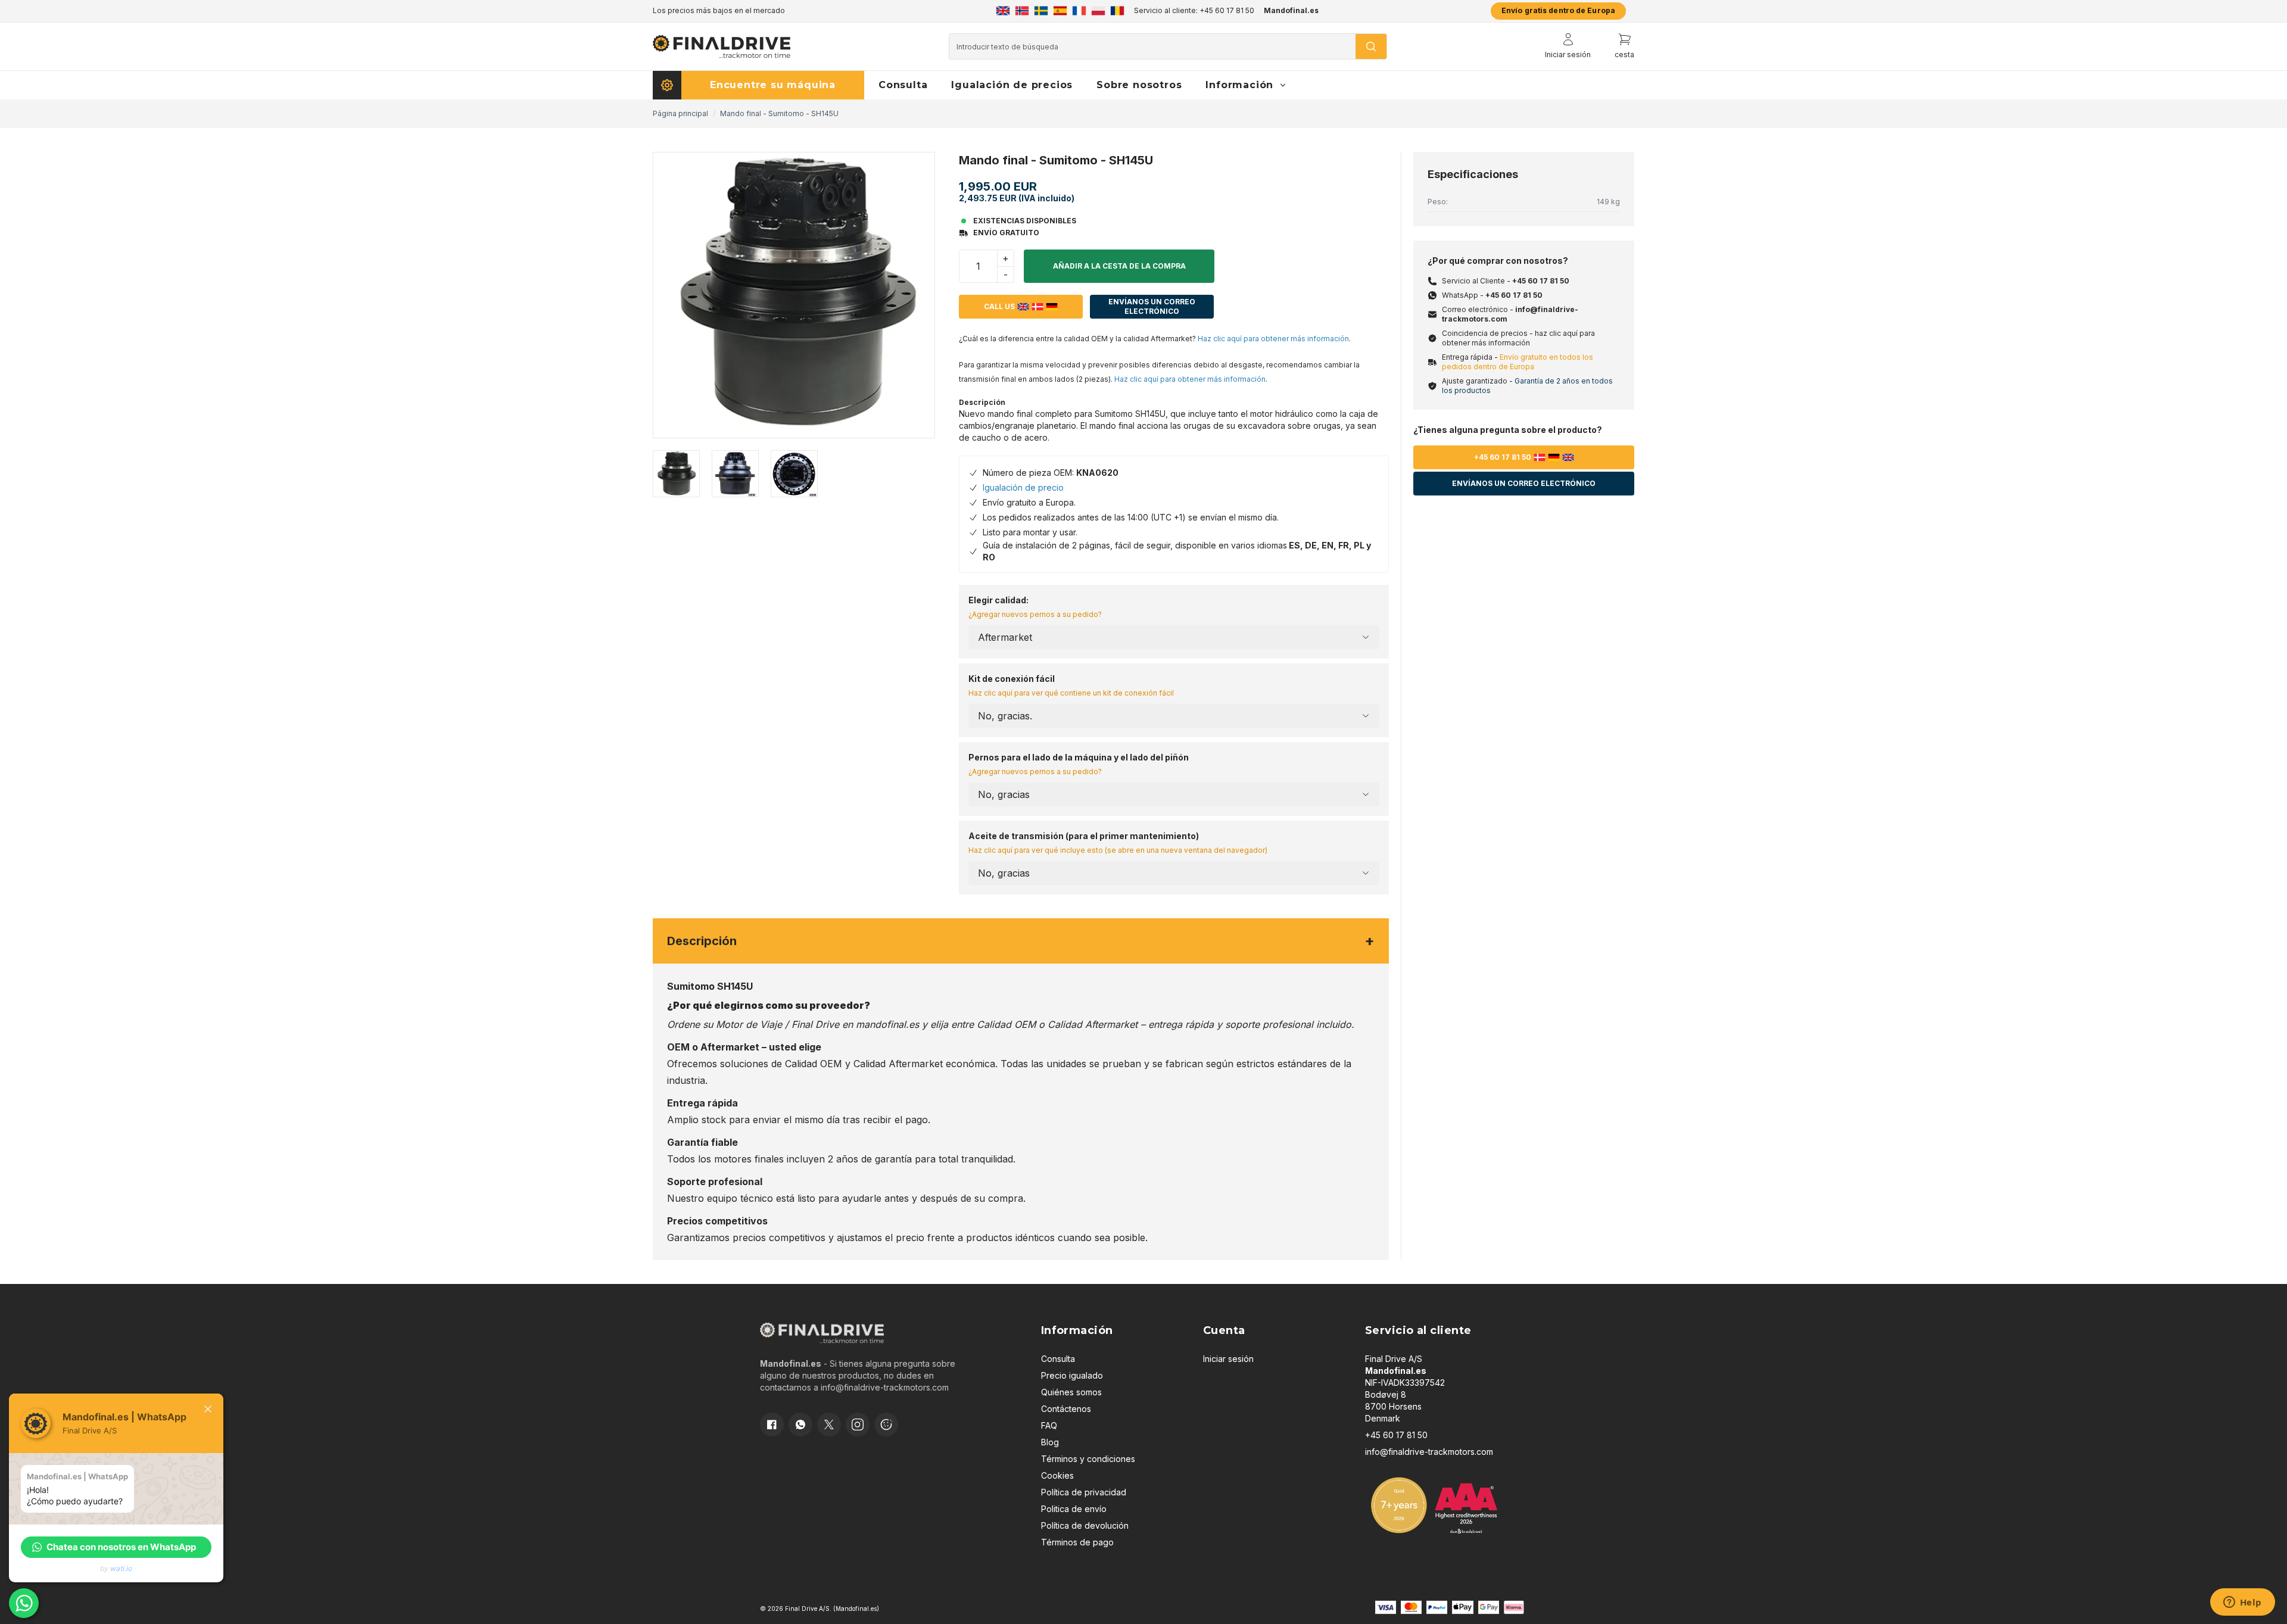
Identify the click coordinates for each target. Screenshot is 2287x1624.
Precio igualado (1072, 1375)
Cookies (1057, 1475)
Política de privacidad (1084, 1492)
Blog (1050, 1442)
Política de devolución (1085, 1525)
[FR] (1079, 11)
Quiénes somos (1071, 1392)
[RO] (1117, 11)
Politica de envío (1074, 1509)
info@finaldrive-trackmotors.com (885, 1387)
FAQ (1049, 1425)
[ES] (1060, 11)
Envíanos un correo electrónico (1152, 306)
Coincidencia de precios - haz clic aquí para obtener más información (1518, 338)
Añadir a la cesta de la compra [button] (1119, 266)
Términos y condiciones (1088, 1459)
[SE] (1041, 11)
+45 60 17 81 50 (1541, 281)
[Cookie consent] (886, 1424)
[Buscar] (1371, 46)
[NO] (1022, 11)
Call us (999, 306)
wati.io (121, 1568)
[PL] (1098, 11)
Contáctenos (1066, 1409)
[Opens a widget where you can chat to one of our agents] (2242, 1603)
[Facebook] (772, 1424)
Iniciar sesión (1228, 1359)
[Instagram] (858, 1424)
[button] (116, 1547)
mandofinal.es (887, 1024)
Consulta (1058, 1359)
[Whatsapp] (800, 1424)
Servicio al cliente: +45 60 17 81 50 (1194, 10)
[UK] (1003, 11)
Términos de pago (1077, 1542)
